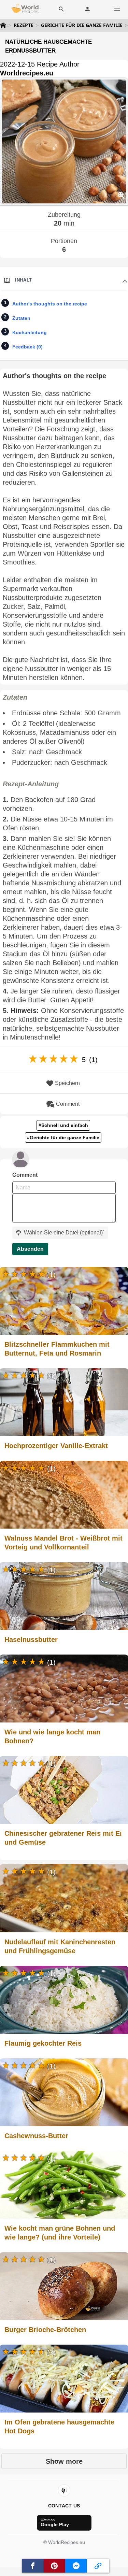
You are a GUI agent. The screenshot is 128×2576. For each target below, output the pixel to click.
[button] (117, 9)
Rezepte (24, 25)
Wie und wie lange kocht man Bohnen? (52, 1736)
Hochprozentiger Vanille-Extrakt (56, 1446)
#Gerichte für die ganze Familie (63, 1137)
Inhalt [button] (24, 280)
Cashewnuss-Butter (36, 2136)
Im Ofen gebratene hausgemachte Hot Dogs (59, 2427)
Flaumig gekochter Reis (43, 2043)
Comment (68, 1104)
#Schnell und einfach (63, 1125)
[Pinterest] (64, 2490)
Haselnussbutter (31, 1640)
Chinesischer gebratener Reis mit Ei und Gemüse (63, 1838)
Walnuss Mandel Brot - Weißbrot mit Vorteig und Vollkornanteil (63, 1543)
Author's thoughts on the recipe (50, 304)
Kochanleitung (30, 332)
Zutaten (21, 318)
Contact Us (64, 2506)
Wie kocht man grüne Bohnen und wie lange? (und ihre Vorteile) (60, 2233)
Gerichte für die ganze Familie (82, 25)
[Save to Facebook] (33, 2566)
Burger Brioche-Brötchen (45, 2330)
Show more (64, 2461)
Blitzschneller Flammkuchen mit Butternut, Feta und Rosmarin (57, 1349)
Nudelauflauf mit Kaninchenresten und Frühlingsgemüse (60, 1946)
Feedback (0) (27, 347)
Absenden (30, 1249)
